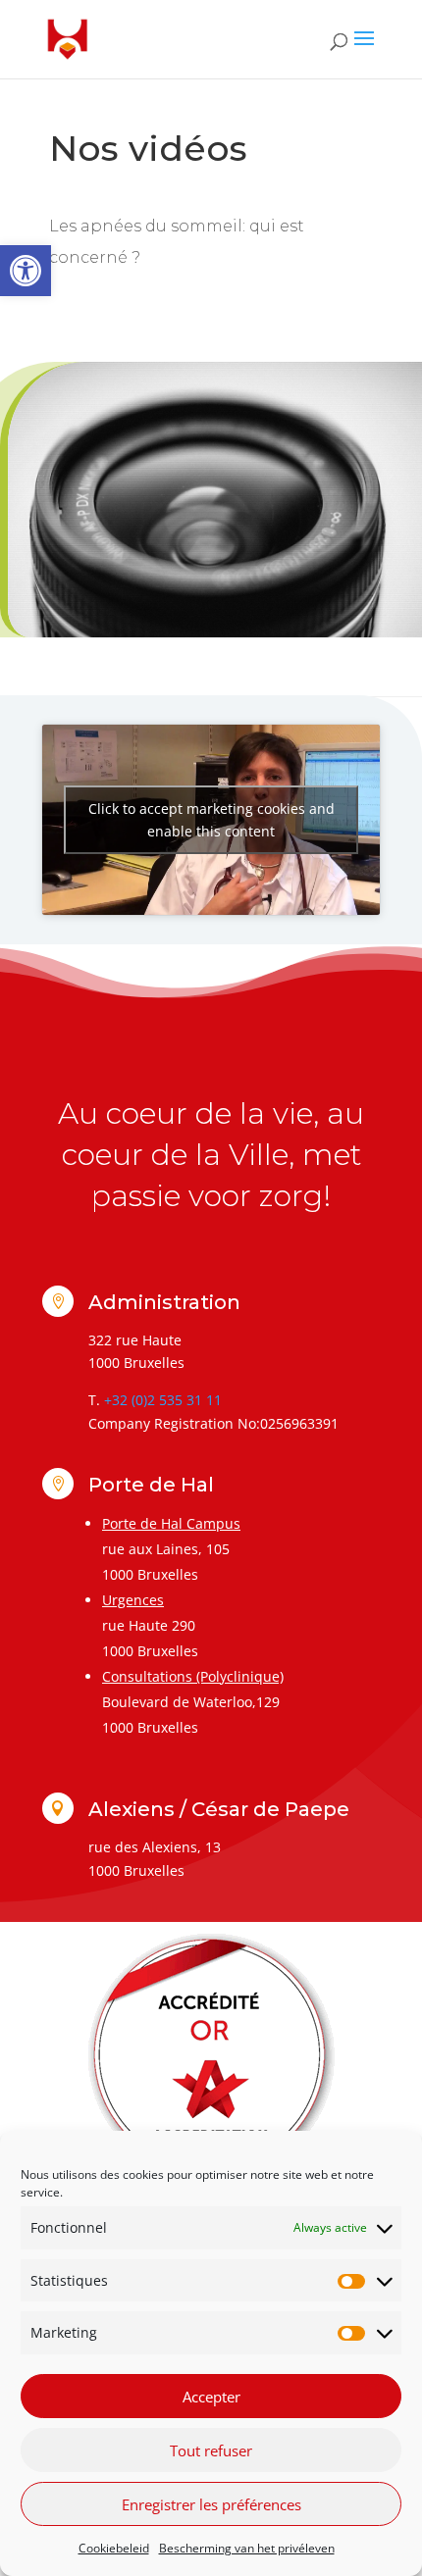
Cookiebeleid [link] (114, 2548)
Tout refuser (211, 2450)
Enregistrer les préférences (211, 2504)
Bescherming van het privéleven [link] (247, 2548)
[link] (26, 271)
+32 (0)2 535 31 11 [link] (163, 1400)
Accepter (211, 2397)
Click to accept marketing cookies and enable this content (211, 820)
